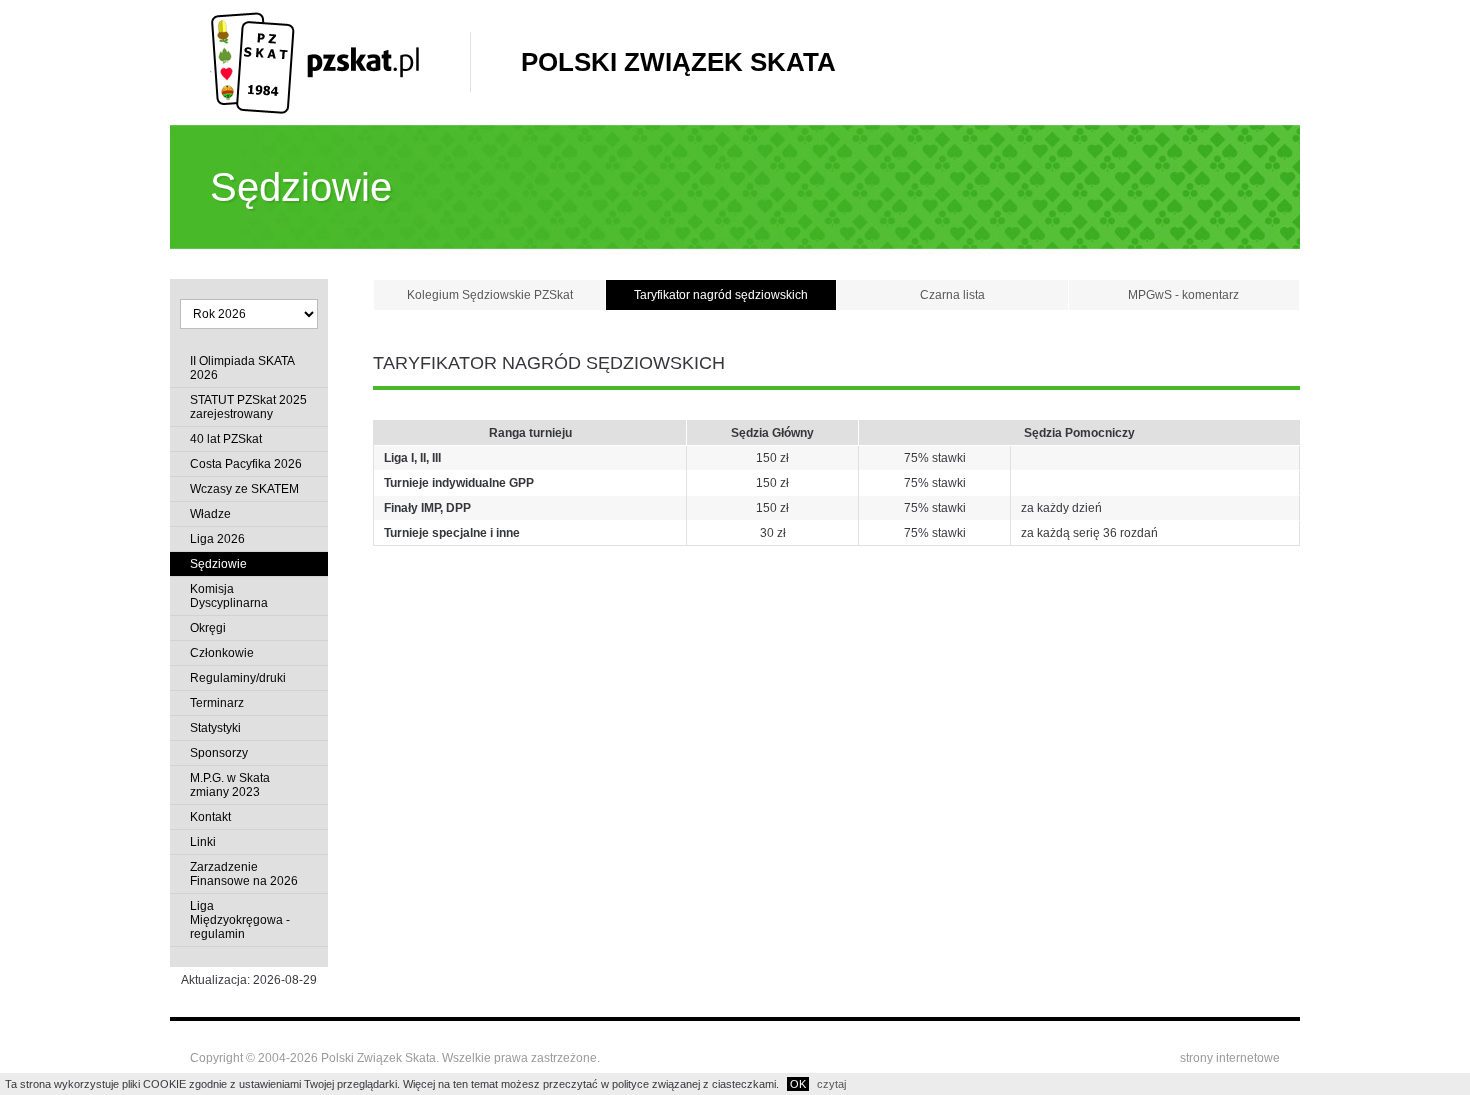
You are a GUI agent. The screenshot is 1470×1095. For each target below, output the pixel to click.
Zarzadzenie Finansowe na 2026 (244, 874)
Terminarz (217, 703)
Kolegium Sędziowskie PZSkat (490, 295)
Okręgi (208, 628)
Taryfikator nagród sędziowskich (721, 295)
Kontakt (210, 817)
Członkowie (222, 653)
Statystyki (215, 728)
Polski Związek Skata (678, 62)
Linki (203, 842)
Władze (210, 514)
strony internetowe (1230, 1058)
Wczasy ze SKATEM (244, 489)
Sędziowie (218, 564)
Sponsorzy (219, 753)
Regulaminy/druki (238, 678)
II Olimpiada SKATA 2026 (242, 368)
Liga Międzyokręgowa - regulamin (240, 920)
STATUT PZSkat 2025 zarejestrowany (248, 407)
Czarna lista (952, 295)
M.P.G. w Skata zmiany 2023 (230, 785)
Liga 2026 (217, 539)
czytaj (831, 1084)
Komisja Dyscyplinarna (229, 596)
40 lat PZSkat (226, 439)
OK (798, 1084)
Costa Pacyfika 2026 (246, 464)
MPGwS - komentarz (1183, 295)
